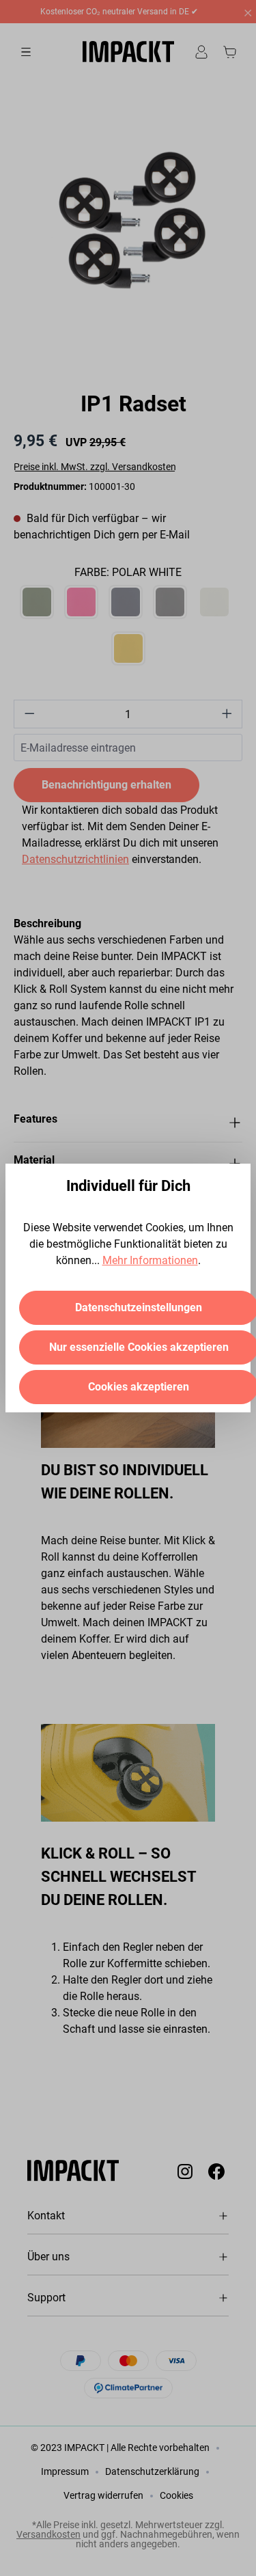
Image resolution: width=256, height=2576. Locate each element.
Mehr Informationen (150, 1260)
